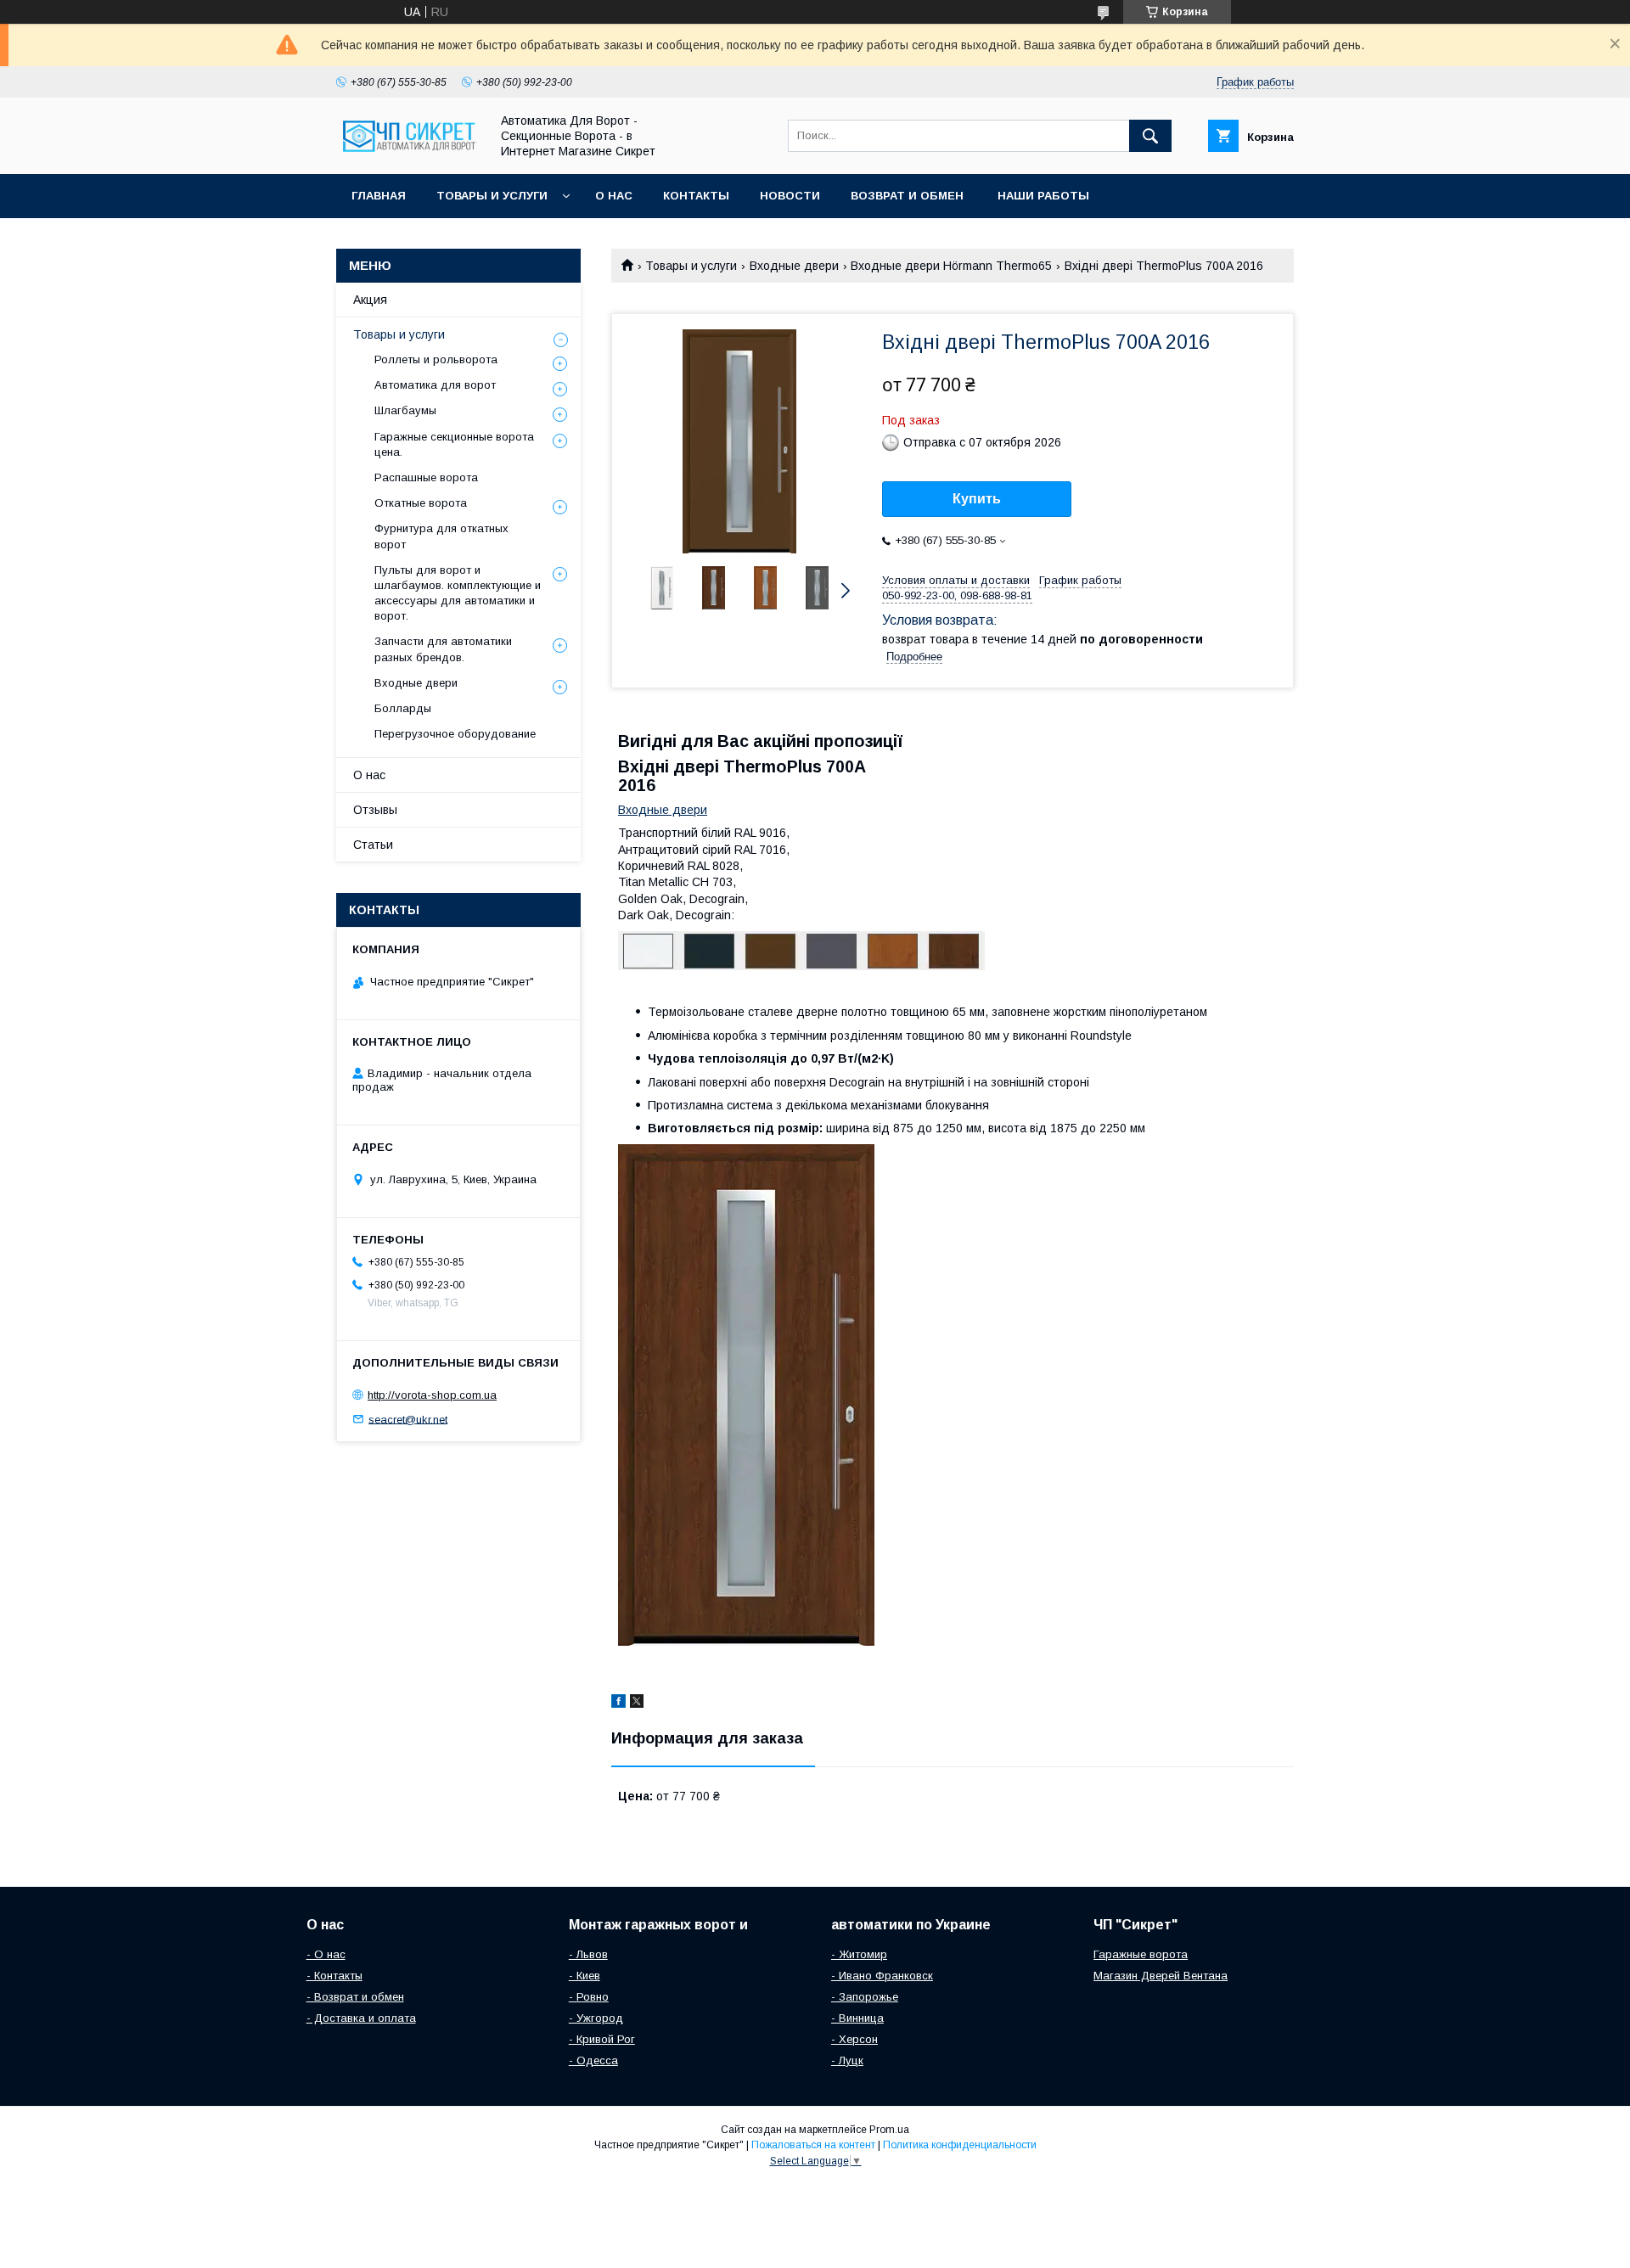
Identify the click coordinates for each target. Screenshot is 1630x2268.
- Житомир (859, 1954)
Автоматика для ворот (435, 385)
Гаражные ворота (1141, 1954)
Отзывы (375, 810)
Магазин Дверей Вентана (1161, 1976)
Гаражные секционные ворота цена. (454, 444)
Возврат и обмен (909, 196)
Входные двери (794, 266)
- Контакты (334, 1976)
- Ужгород (596, 2018)
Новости (790, 196)
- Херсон (854, 2039)
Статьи (373, 845)
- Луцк (847, 2060)
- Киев (585, 1976)
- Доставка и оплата (361, 2018)
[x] (637, 1704)
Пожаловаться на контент (813, 2145)
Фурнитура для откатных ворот (441, 536)
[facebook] (618, 1704)
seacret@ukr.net (408, 1419)
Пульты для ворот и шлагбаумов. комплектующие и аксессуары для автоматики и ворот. (458, 593)
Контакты (696, 196)
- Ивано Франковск (882, 1976)
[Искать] (1150, 136)
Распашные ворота (426, 477)
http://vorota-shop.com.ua (432, 1395)
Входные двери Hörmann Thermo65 (951, 266)
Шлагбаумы (405, 410)
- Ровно (589, 1997)
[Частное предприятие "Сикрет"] (408, 152)
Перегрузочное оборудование (455, 734)
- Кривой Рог (602, 2039)
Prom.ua (889, 2130)
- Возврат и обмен (355, 1997)
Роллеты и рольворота (436, 359)
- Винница (857, 2018)
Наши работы (1043, 196)
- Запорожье (865, 1997)
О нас (614, 196)
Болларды (403, 708)
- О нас (326, 1954)
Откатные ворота (421, 503)
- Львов (588, 1954)
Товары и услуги (492, 196)
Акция (370, 300)
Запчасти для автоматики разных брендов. (443, 649)
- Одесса (593, 2060)
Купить (977, 499)
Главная (379, 196)
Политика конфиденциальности (960, 2145)
